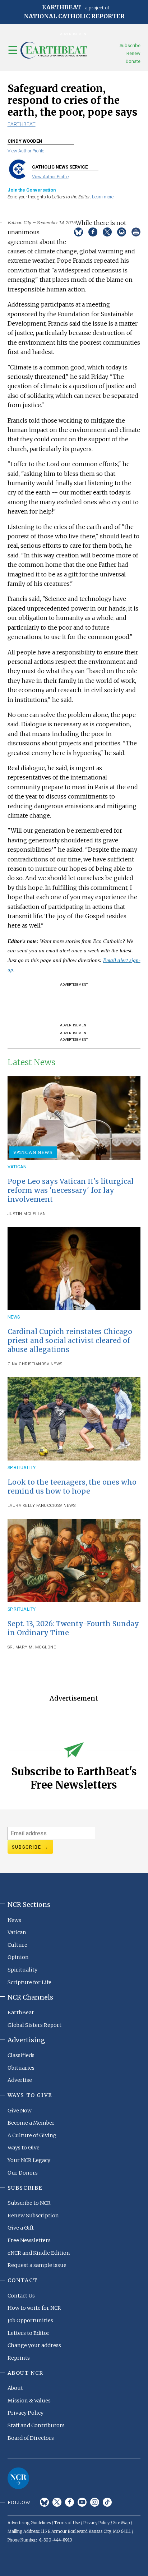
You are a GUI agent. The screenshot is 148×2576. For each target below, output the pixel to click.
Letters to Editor (29, 2333)
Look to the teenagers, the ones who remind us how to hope (72, 1487)
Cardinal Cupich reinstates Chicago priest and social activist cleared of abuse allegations (70, 1340)
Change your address (34, 2345)
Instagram (95, 2502)
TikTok (107, 2502)
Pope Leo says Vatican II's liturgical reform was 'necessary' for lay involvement (71, 1190)
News (14, 1317)
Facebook (70, 2502)
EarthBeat (22, 124)
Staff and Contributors (36, 2425)
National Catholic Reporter (18, 2478)
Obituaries (21, 2068)
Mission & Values (29, 2401)
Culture (17, 1945)
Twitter (57, 2502)
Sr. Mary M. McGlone (32, 1647)
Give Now (20, 2111)
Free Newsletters (29, 2240)
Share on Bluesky (78, 232)
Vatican (17, 1167)
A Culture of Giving (32, 2135)
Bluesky (44, 2502)
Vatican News (33, 1152)
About (15, 2388)
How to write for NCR (34, 2308)
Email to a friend (122, 232)
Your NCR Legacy (29, 2160)
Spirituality (22, 1468)
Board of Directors (31, 2438)
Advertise (20, 2080)
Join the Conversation (32, 190)
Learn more (103, 197)
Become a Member (31, 2123)
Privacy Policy (26, 2413)
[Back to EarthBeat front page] (54, 50)
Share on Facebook (93, 232)
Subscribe (130, 45)
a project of (74, 12)
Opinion (18, 1957)
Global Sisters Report (34, 2025)
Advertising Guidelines (29, 2523)
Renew (133, 53)
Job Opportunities (30, 2320)
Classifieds (21, 2055)
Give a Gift (21, 2228)
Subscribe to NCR (29, 2203)
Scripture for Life (29, 1982)
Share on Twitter (107, 232)
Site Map (121, 2523)
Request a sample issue (37, 2265)
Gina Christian (24, 1364)
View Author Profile (26, 151)
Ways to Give (24, 2148)
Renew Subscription (33, 2216)
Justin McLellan (27, 1214)
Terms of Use (67, 2523)
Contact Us (21, 2296)
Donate (133, 61)
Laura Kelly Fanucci (31, 1506)
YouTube (82, 2502)
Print (136, 232)
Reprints (19, 2358)
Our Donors (23, 2173)
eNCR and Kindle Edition (39, 2253)
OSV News (52, 1364)
